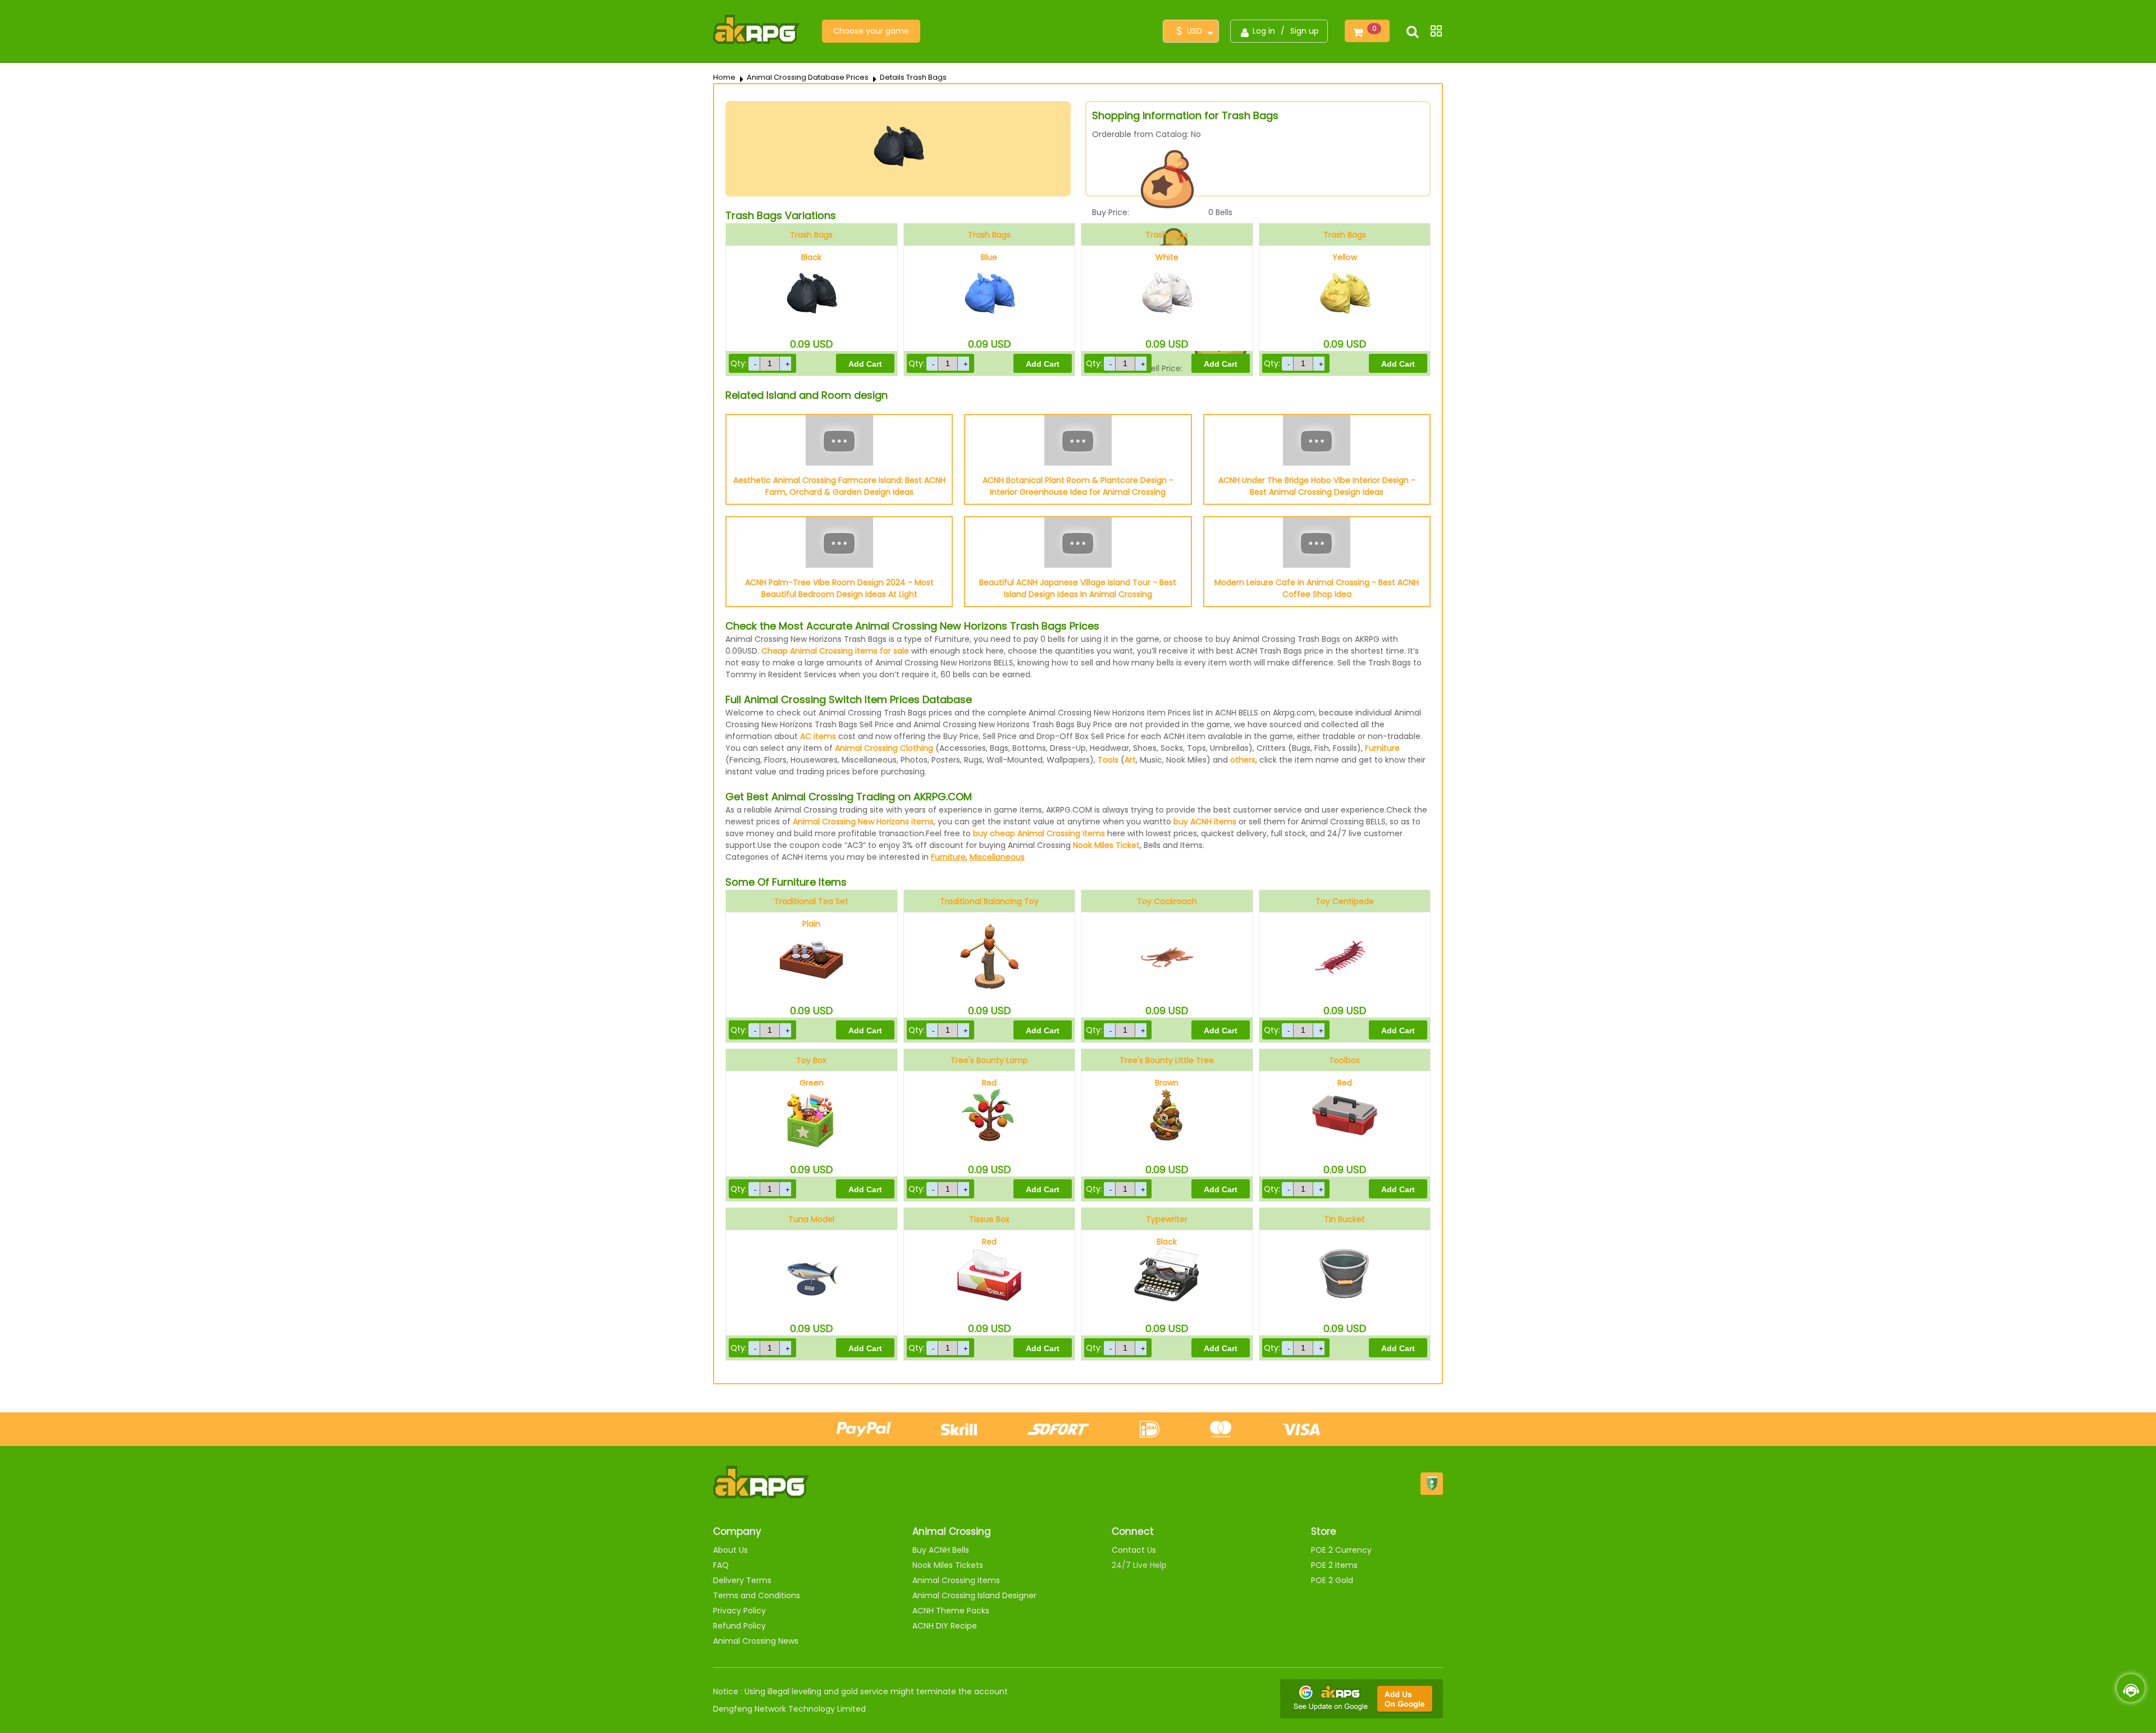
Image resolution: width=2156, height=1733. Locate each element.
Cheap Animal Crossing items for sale (835, 651)
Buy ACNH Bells (941, 1550)
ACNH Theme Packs (951, 1611)
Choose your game (871, 31)
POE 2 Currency (1341, 1550)
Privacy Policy (739, 1611)
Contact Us (1134, 1550)
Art (1130, 760)
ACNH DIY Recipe (945, 1626)
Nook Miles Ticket (1106, 845)
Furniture (1382, 748)
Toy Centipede (1345, 901)
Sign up (1305, 31)
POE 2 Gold (1332, 1580)
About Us (730, 1550)
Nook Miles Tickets (948, 1565)
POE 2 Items (1334, 1565)
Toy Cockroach (1167, 901)
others (1243, 760)
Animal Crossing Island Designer (974, 1595)
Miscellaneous (997, 857)
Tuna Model (811, 1219)
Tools (1108, 760)
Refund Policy (739, 1626)
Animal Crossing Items (956, 1580)
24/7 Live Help (1139, 1565)
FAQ (721, 1565)
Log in (1264, 31)
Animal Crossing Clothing (884, 748)
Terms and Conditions (757, 1595)
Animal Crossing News (756, 1641)
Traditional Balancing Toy (989, 901)
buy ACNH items (1205, 822)
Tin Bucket (1344, 1219)
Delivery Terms (742, 1580)
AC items (818, 736)
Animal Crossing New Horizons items (863, 822)
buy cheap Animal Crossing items (1039, 833)
